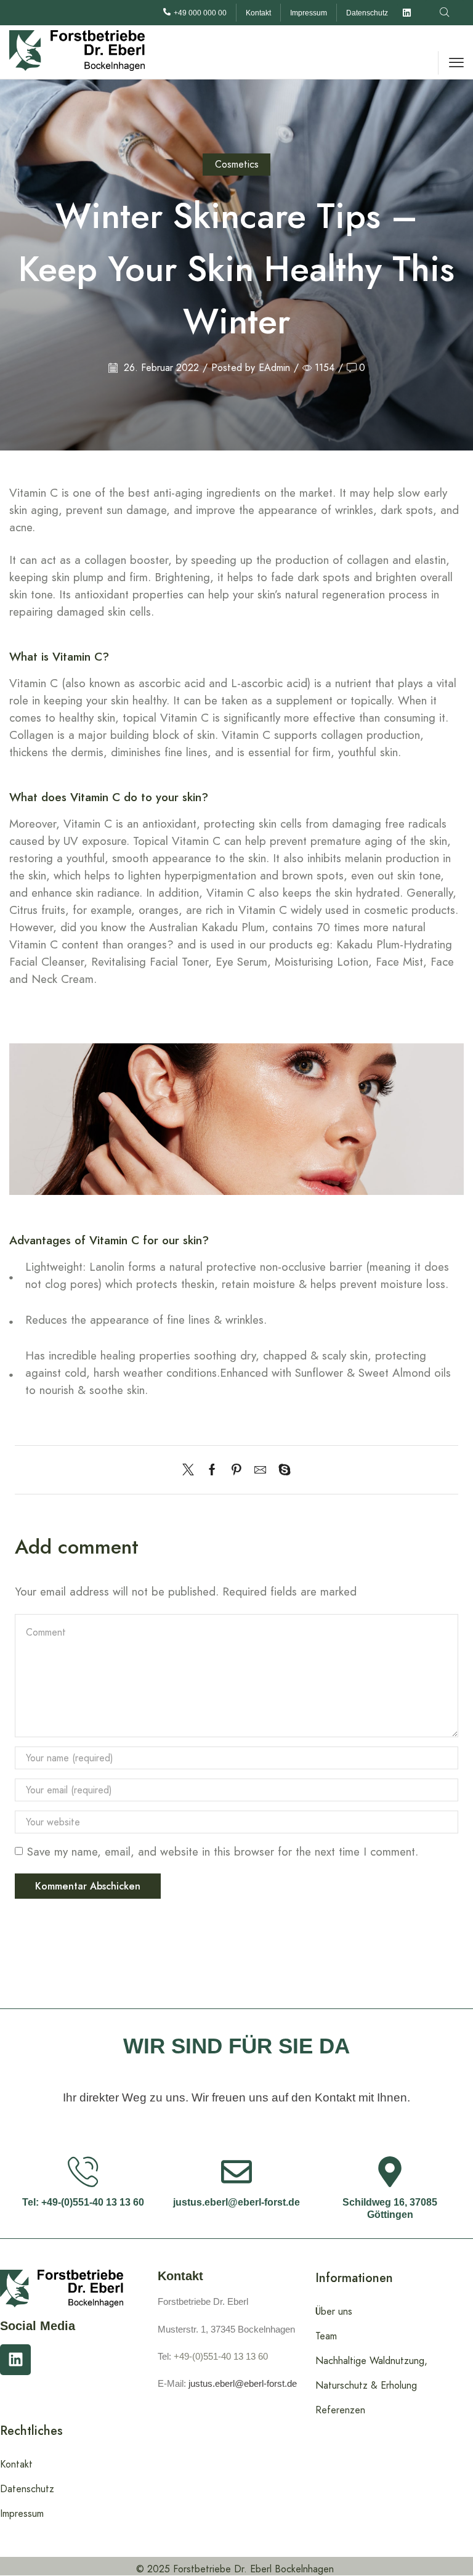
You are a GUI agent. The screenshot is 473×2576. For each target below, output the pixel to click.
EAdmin (274, 368)
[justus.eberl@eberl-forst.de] (236, 2172)
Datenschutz (367, 13)
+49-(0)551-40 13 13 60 (221, 2356)
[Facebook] (212, 1471)
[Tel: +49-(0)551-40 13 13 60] (83, 2172)
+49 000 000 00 (200, 13)
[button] (444, 13)
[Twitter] (191, 1471)
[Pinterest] (236, 1471)
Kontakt (258, 13)
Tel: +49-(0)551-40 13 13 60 (83, 2202)
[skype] (281, 1471)
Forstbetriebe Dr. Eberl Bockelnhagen (253, 2569)
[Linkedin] (406, 13)
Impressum (309, 13)
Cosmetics (237, 164)
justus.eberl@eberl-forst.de (236, 2202)
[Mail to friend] (260, 1471)
